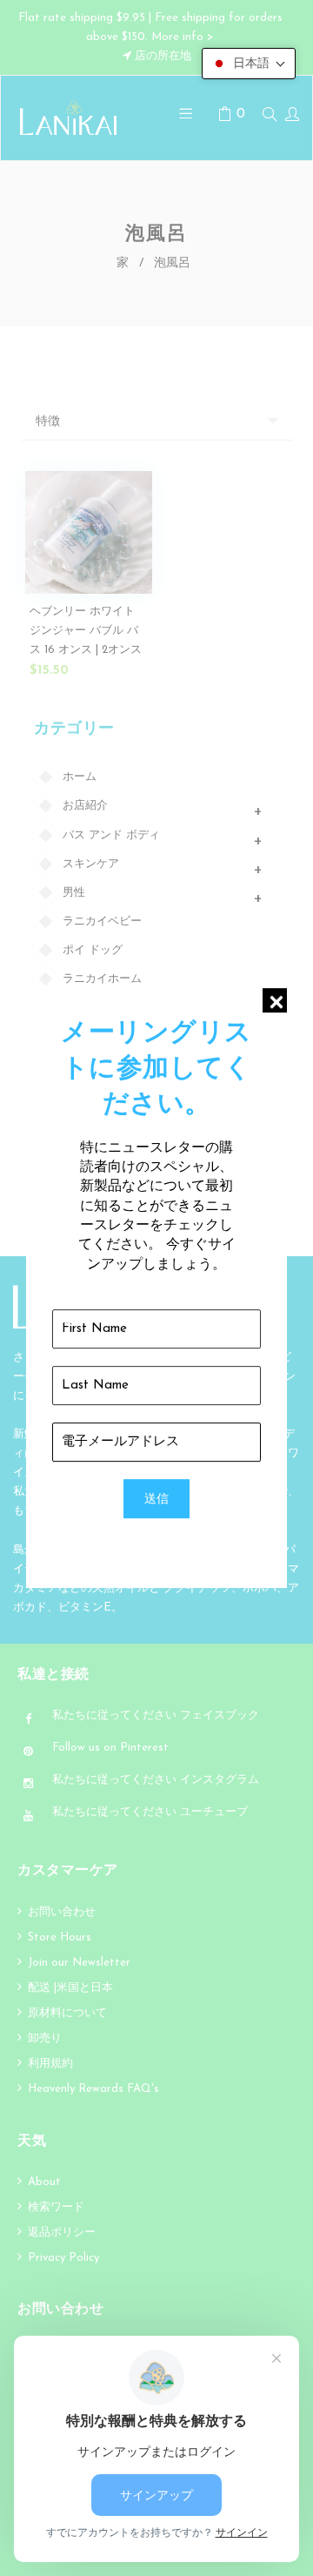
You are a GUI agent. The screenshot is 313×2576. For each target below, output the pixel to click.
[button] (249, 64)
